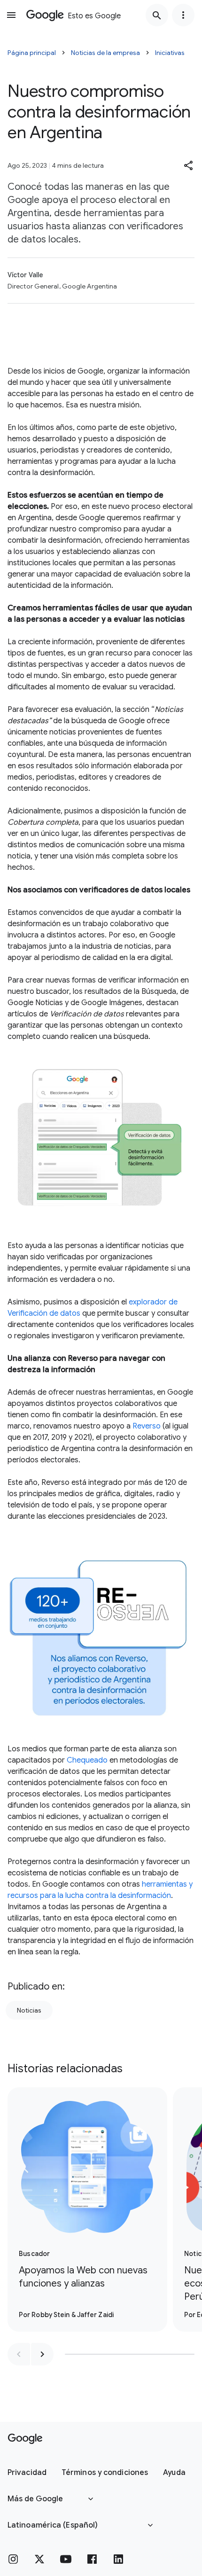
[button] (189, 165)
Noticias (29, 2010)
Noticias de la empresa (105, 53)
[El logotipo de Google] (25, 2439)
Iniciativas (170, 53)
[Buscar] (157, 15)
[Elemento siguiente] (42, 2354)
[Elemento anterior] (19, 2354)
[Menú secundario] (183, 15)
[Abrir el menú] (11, 15)
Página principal (32, 53)
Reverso (147, 1426)
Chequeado (87, 1760)
